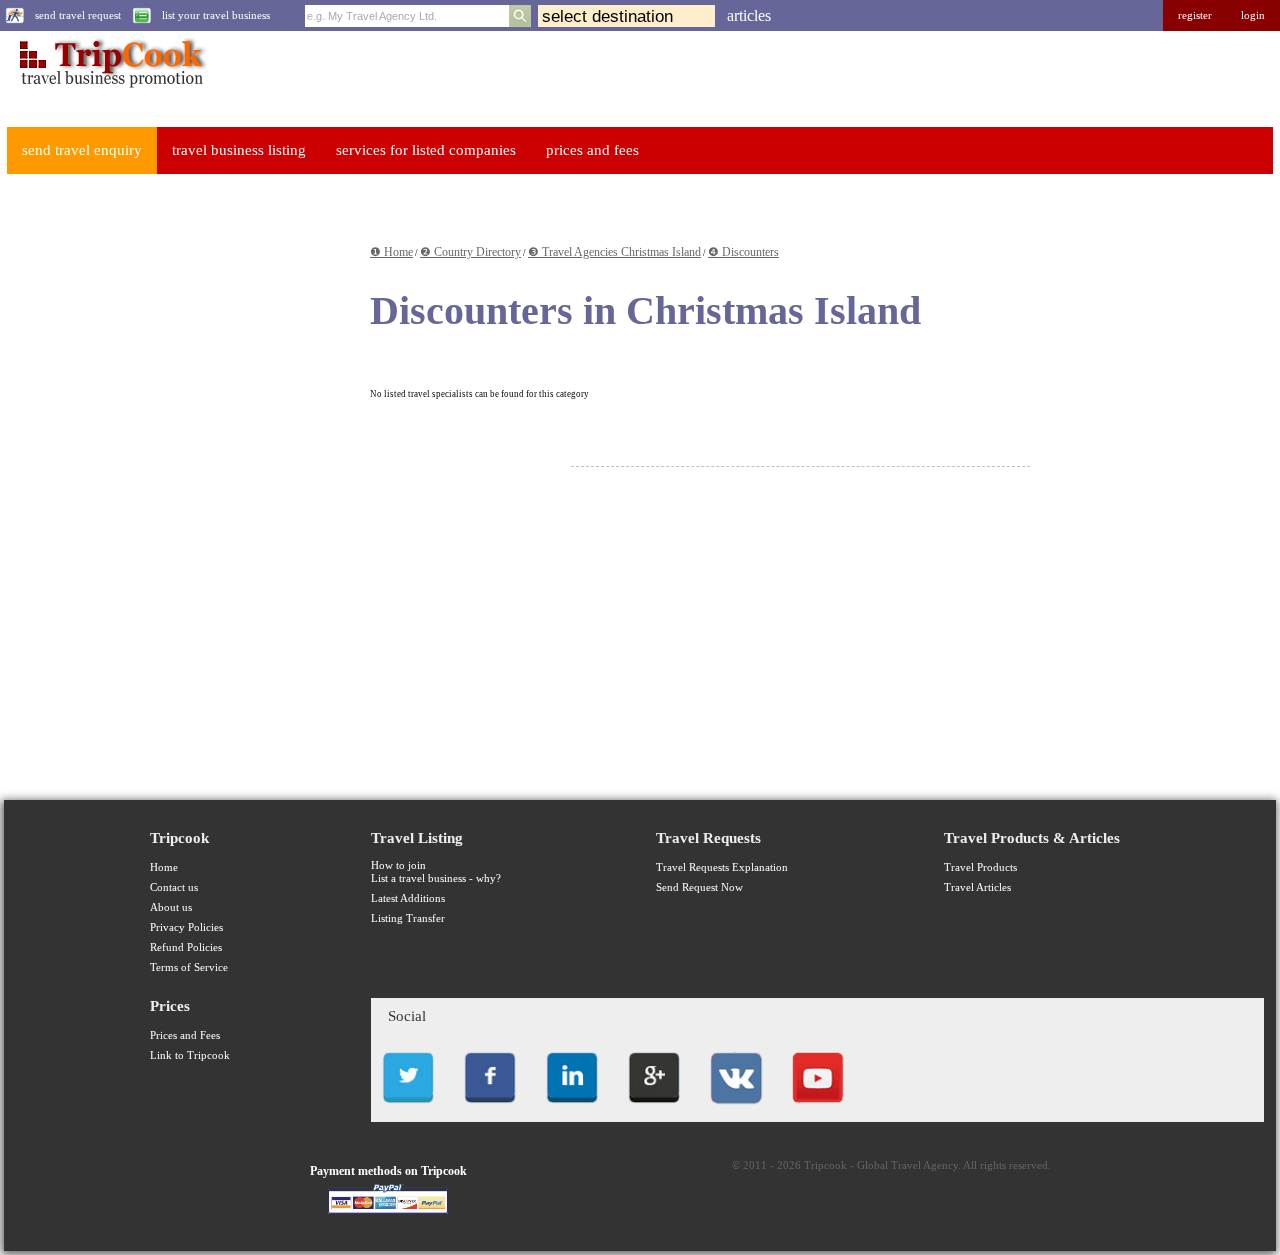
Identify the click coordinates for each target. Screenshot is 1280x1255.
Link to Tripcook (190, 1055)
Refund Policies (186, 947)
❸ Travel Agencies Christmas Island (614, 252)
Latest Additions (408, 898)
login (1253, 15)
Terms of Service (189, 967)
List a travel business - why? (436, 878)
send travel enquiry (82, 150)
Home (164, 867)
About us (171, 907)
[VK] (736, 1108)
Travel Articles (977, 887)
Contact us (174, 887)
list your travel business (216, 15)
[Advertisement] (156, 491)
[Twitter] (408, 1108)
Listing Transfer (408, 918)
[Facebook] (490, 1108)
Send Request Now (699, 887)
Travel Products (980, 867)
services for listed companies (426, 150)
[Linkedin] (572, 1108)
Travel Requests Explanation (722, 867)
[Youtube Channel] (818, 1108)
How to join (398, 865)
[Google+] (654, 1108)
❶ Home (391, 252)
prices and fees (592, 150)
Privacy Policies (186, 927)
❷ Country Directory (470, 252)
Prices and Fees (185, 1035)
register (1195, 15)
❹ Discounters (743, 252)
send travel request (78, 15)
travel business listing (239, 150)
